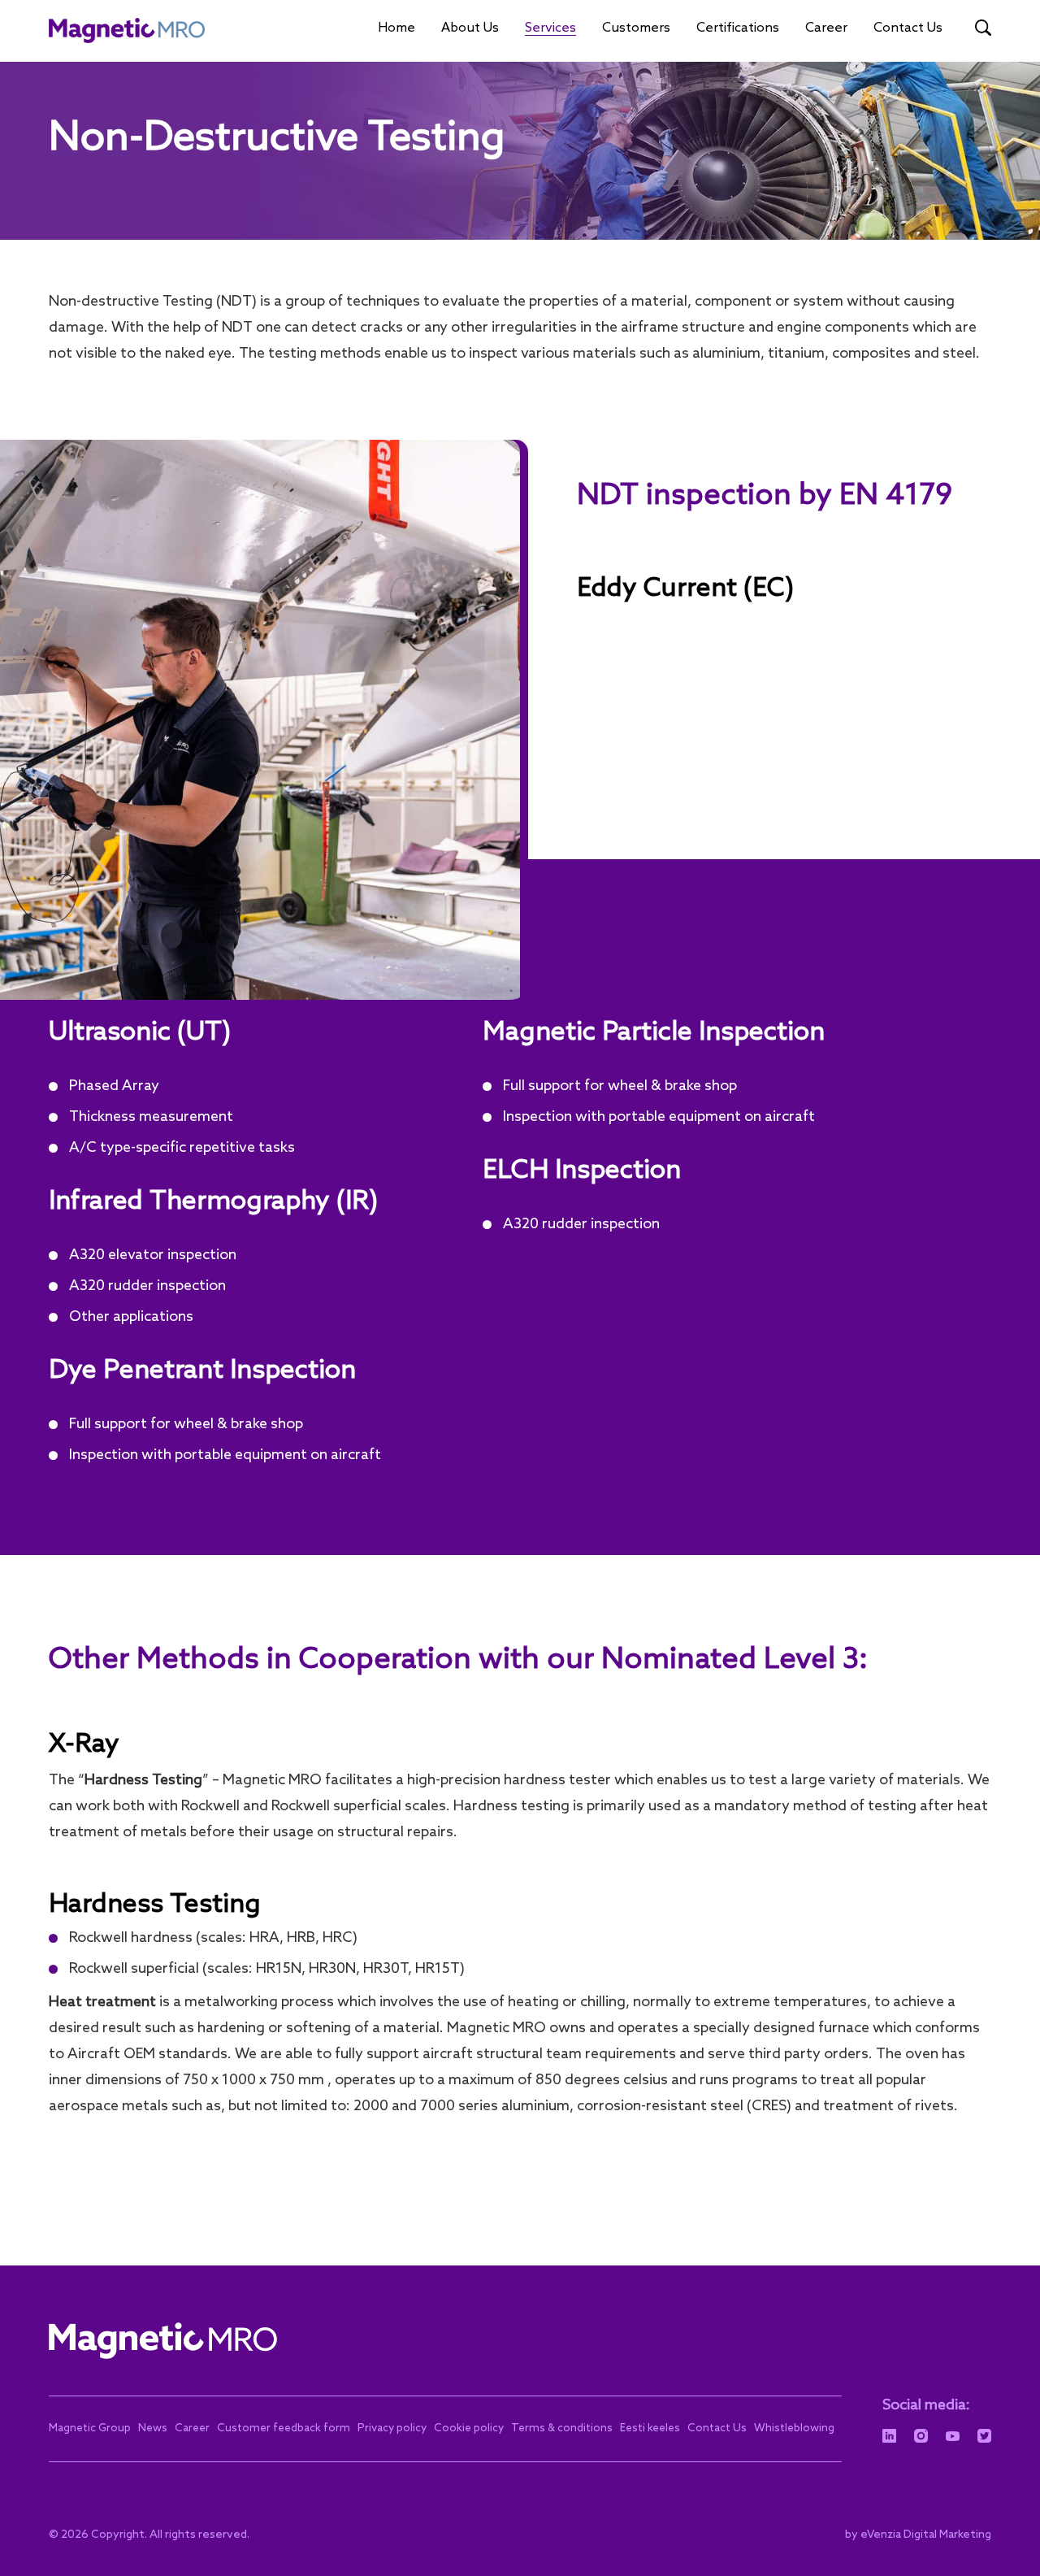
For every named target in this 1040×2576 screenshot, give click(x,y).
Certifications (738, 28)
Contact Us (908, 28)
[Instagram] (921, 2436)
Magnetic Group (90, 2428)
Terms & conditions (562, 2428)
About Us (470, 28)
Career (826, 28)
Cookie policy (469, 2428)
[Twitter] (984, 2436)
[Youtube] (953, 2436)
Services (550, 28)
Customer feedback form (284, 2428)
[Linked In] (889, 2436)
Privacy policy (392, 2428)
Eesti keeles (650, 2428)
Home (396, 28)
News (153, 2428)
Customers (636, 28)
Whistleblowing (794, 2428)
